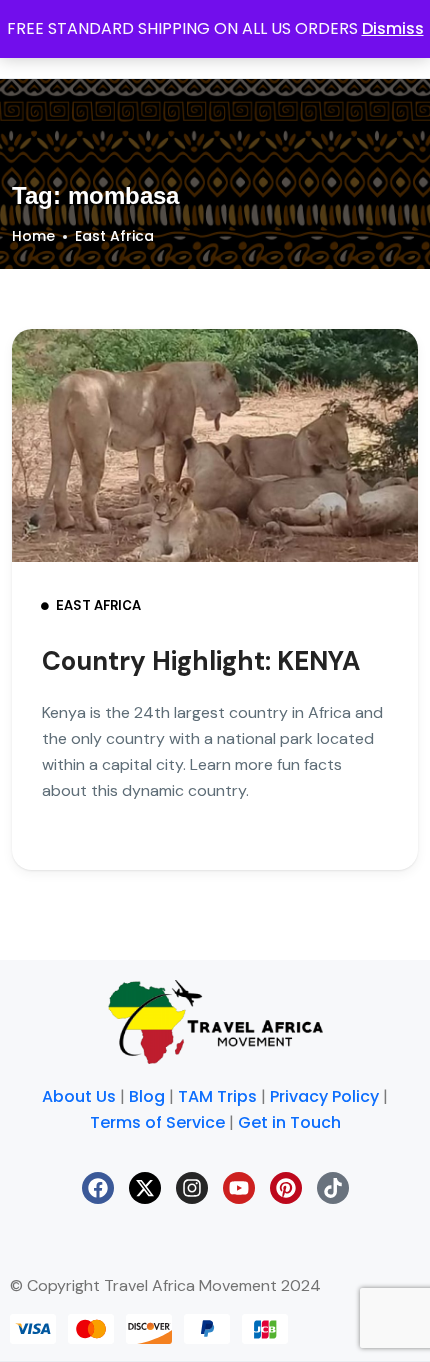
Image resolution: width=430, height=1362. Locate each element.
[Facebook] (98, 1188)
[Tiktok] (333, 1188)
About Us (79, 1096)
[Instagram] (192, 1188)
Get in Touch (289, 1122)
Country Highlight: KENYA (201, 661)
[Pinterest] (286, 1188)
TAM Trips (217, 1096)
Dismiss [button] (393, 28)
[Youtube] (239, 1188)
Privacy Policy (324, 1096)
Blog (147, 1096)
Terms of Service (157, 1122)
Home (33, 236)
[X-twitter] (145, 1188)
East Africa (114, 236)
